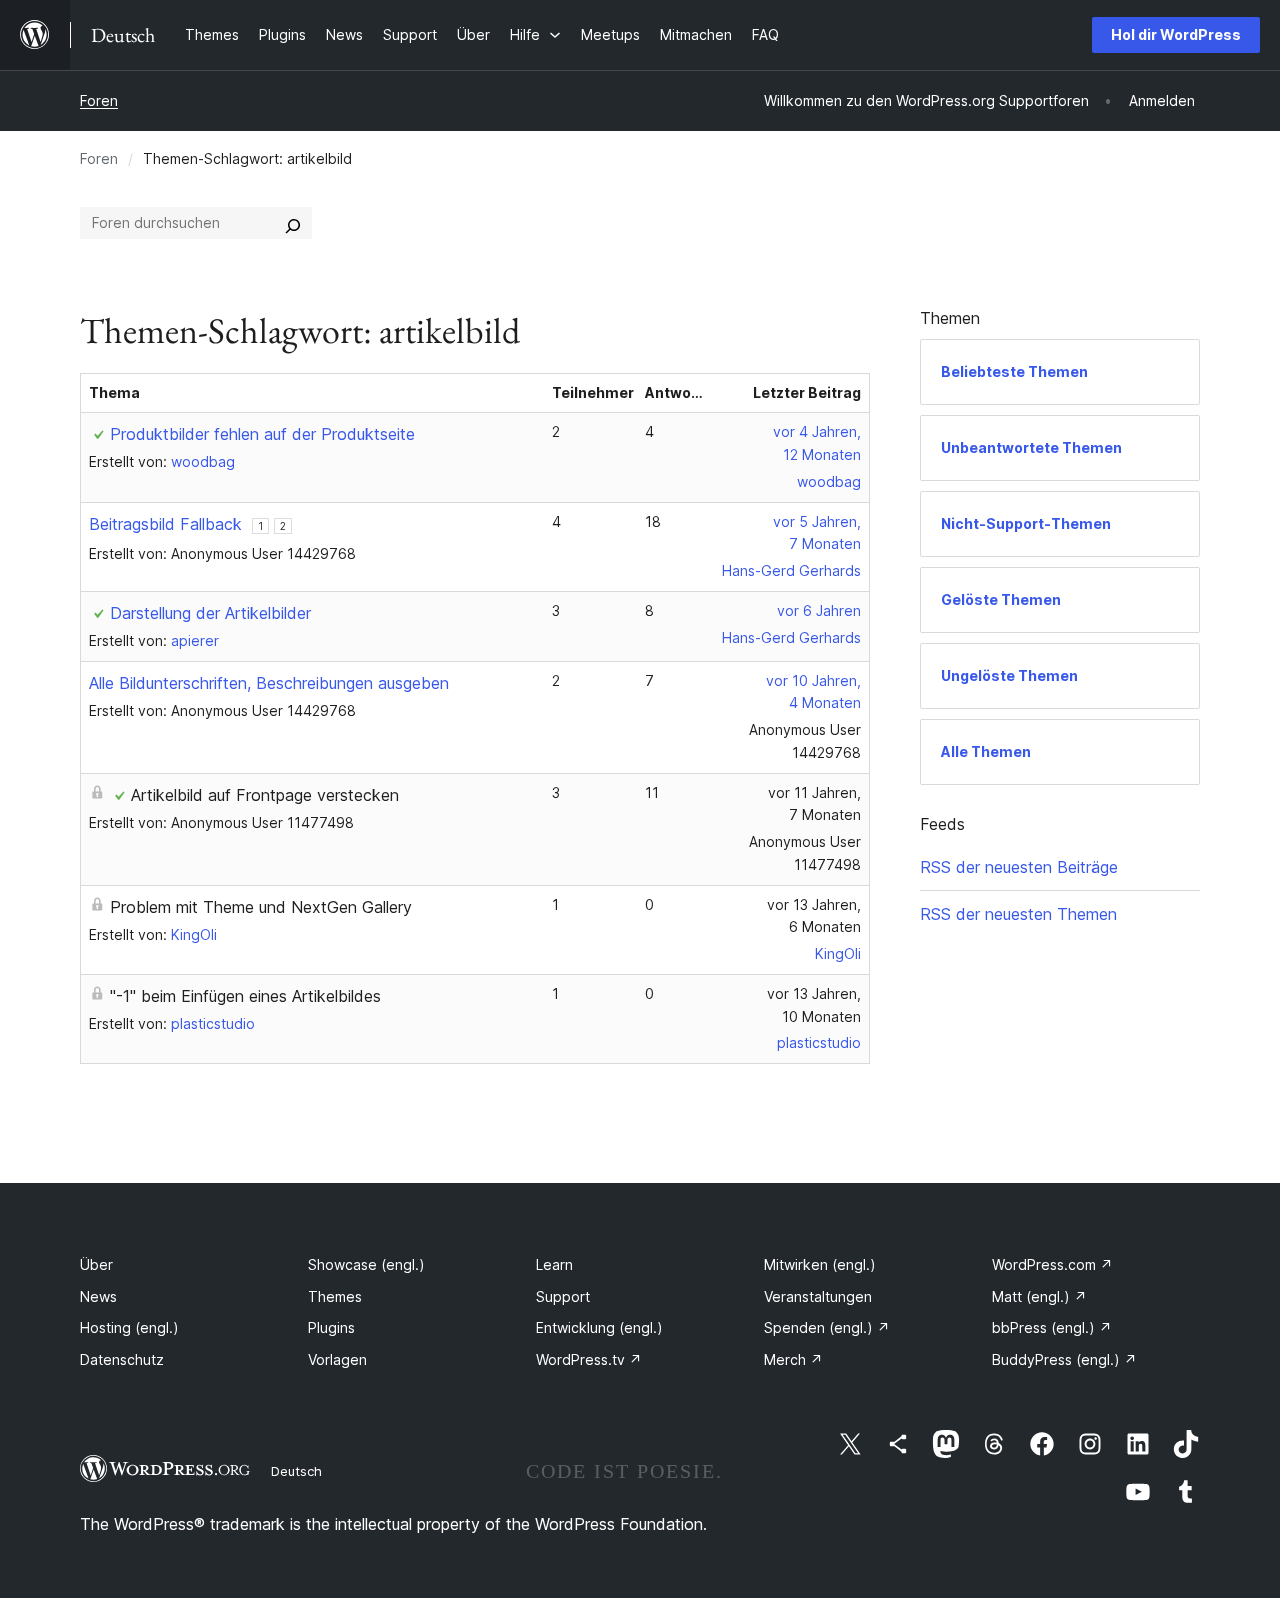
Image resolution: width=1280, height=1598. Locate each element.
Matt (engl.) (1039, 1296)
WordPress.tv (589, 1359)
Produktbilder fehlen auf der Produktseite (262, 434)
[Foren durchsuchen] (293, 223)
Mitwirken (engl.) (820, 1264)
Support (563, 1296)
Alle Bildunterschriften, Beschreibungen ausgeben (269, 683)
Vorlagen (337, 1359)
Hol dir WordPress (1176, 34)
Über (96, 1264)
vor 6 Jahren (819, 610)
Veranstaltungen (818, 1296)
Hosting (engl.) (129, 1327)
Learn (554, 1264)
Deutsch (296, 1471)
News (98, 1296)
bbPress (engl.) (1052, 1327)
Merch (793, 1359)
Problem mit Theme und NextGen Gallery (261, 907)
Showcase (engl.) (366, 1264)
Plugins (331, 1327)
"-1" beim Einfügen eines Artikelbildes (245, 996)
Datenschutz (122, 1359)
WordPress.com (1052, 1264)
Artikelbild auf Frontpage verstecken (265, 795)
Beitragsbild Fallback (165, 524)
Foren (99, 100)
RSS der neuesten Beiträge (1019, 867)
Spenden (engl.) (827, 1327)
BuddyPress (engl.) (1064, 1359)
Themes (335, 1296)
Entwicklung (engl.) (599, 1327)
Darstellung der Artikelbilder (210, 613)
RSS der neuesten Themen (1018, 914)
